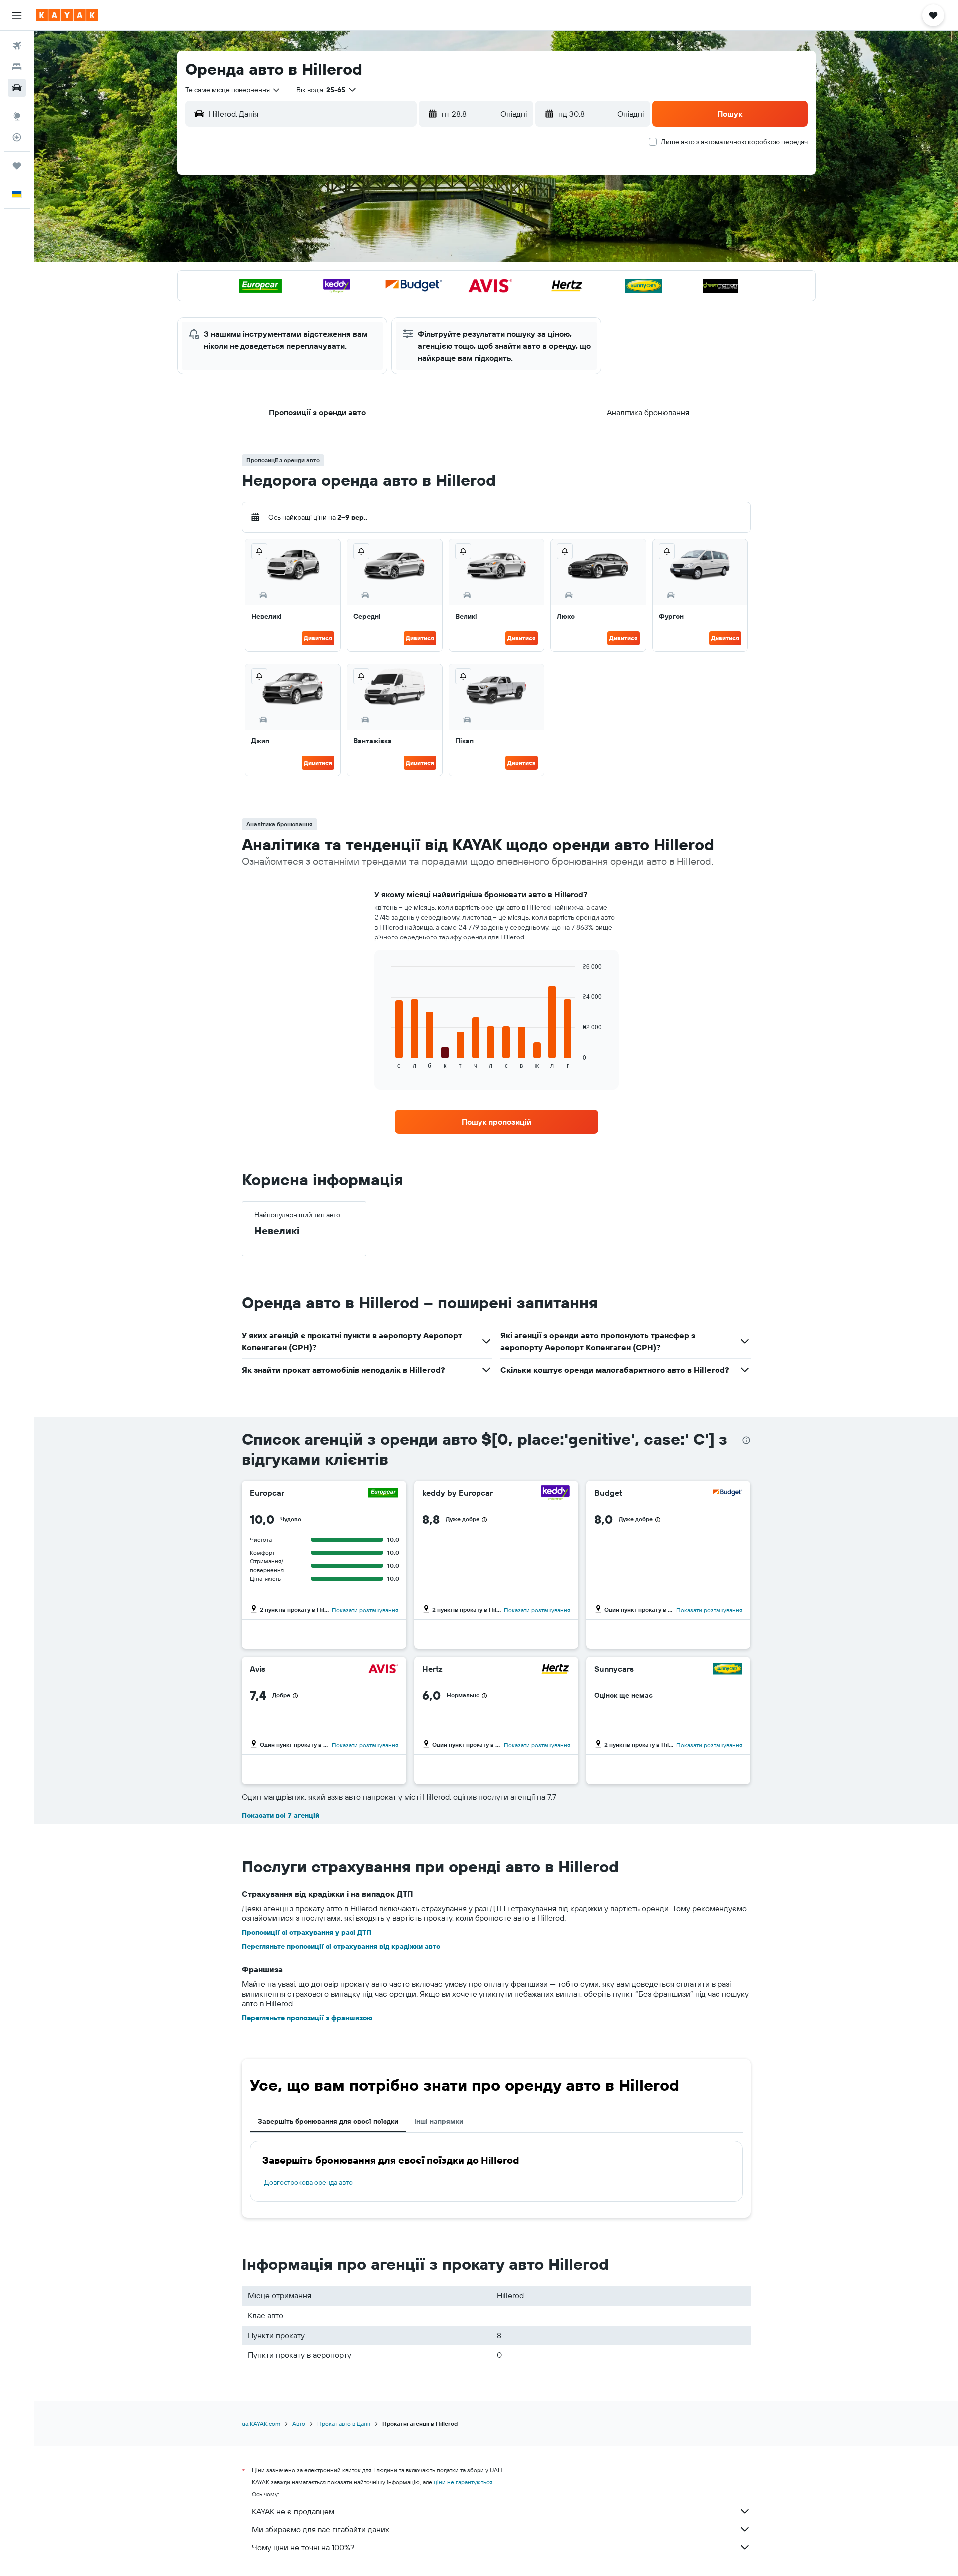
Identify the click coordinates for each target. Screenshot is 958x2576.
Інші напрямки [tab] (439, 2121)
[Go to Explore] (17, 116)
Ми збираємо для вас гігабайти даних (321, 2529)
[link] (496, 1122)
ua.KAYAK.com (261, 2424)
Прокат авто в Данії (344, 2424)
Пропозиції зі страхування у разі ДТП (307, 1932)
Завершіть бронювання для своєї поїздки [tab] (328, 2121)
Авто (299, 2424)
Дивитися (318, 638)
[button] (17, 15)
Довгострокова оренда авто (309, 2182)
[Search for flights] (17, 46)
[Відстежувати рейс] (17, 137)
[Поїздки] (17, 166)
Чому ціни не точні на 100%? (303, 2547)
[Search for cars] (17, 88)
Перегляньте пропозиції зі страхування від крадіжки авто (341, 1946)
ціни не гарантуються (463, 2482)
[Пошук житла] (17, 67)
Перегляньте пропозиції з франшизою (307, 2018)
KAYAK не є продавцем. (294, 2511)
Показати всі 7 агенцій (281, 1815)
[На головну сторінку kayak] (67, 15)
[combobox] (233, 90)
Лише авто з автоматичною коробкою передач (734, 142)
